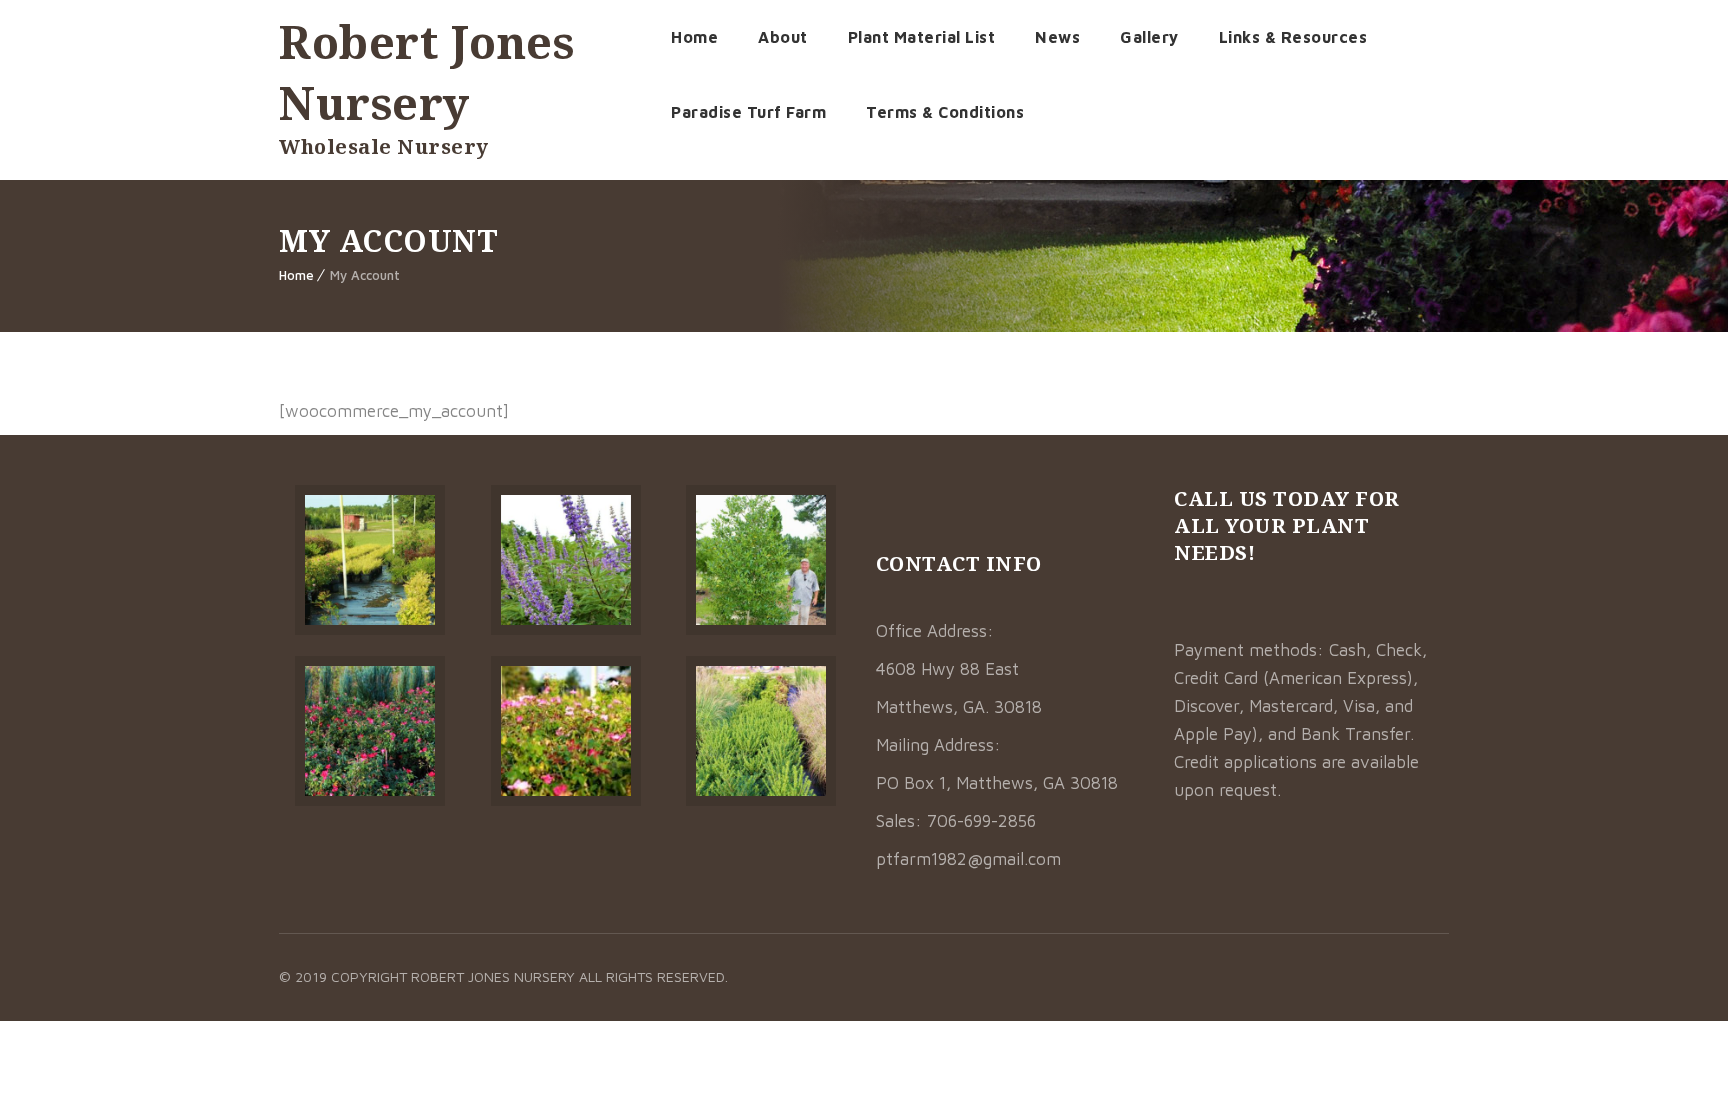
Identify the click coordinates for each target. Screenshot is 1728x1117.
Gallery (1149, 37)
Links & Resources (1293, 37)
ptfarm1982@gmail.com (968, 859)
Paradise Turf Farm (748, 112)
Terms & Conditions (945, 112)
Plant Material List (922, 37)
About (783, 37)
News (1057, 37)
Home (694, 37)
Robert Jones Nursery (426, 72)
